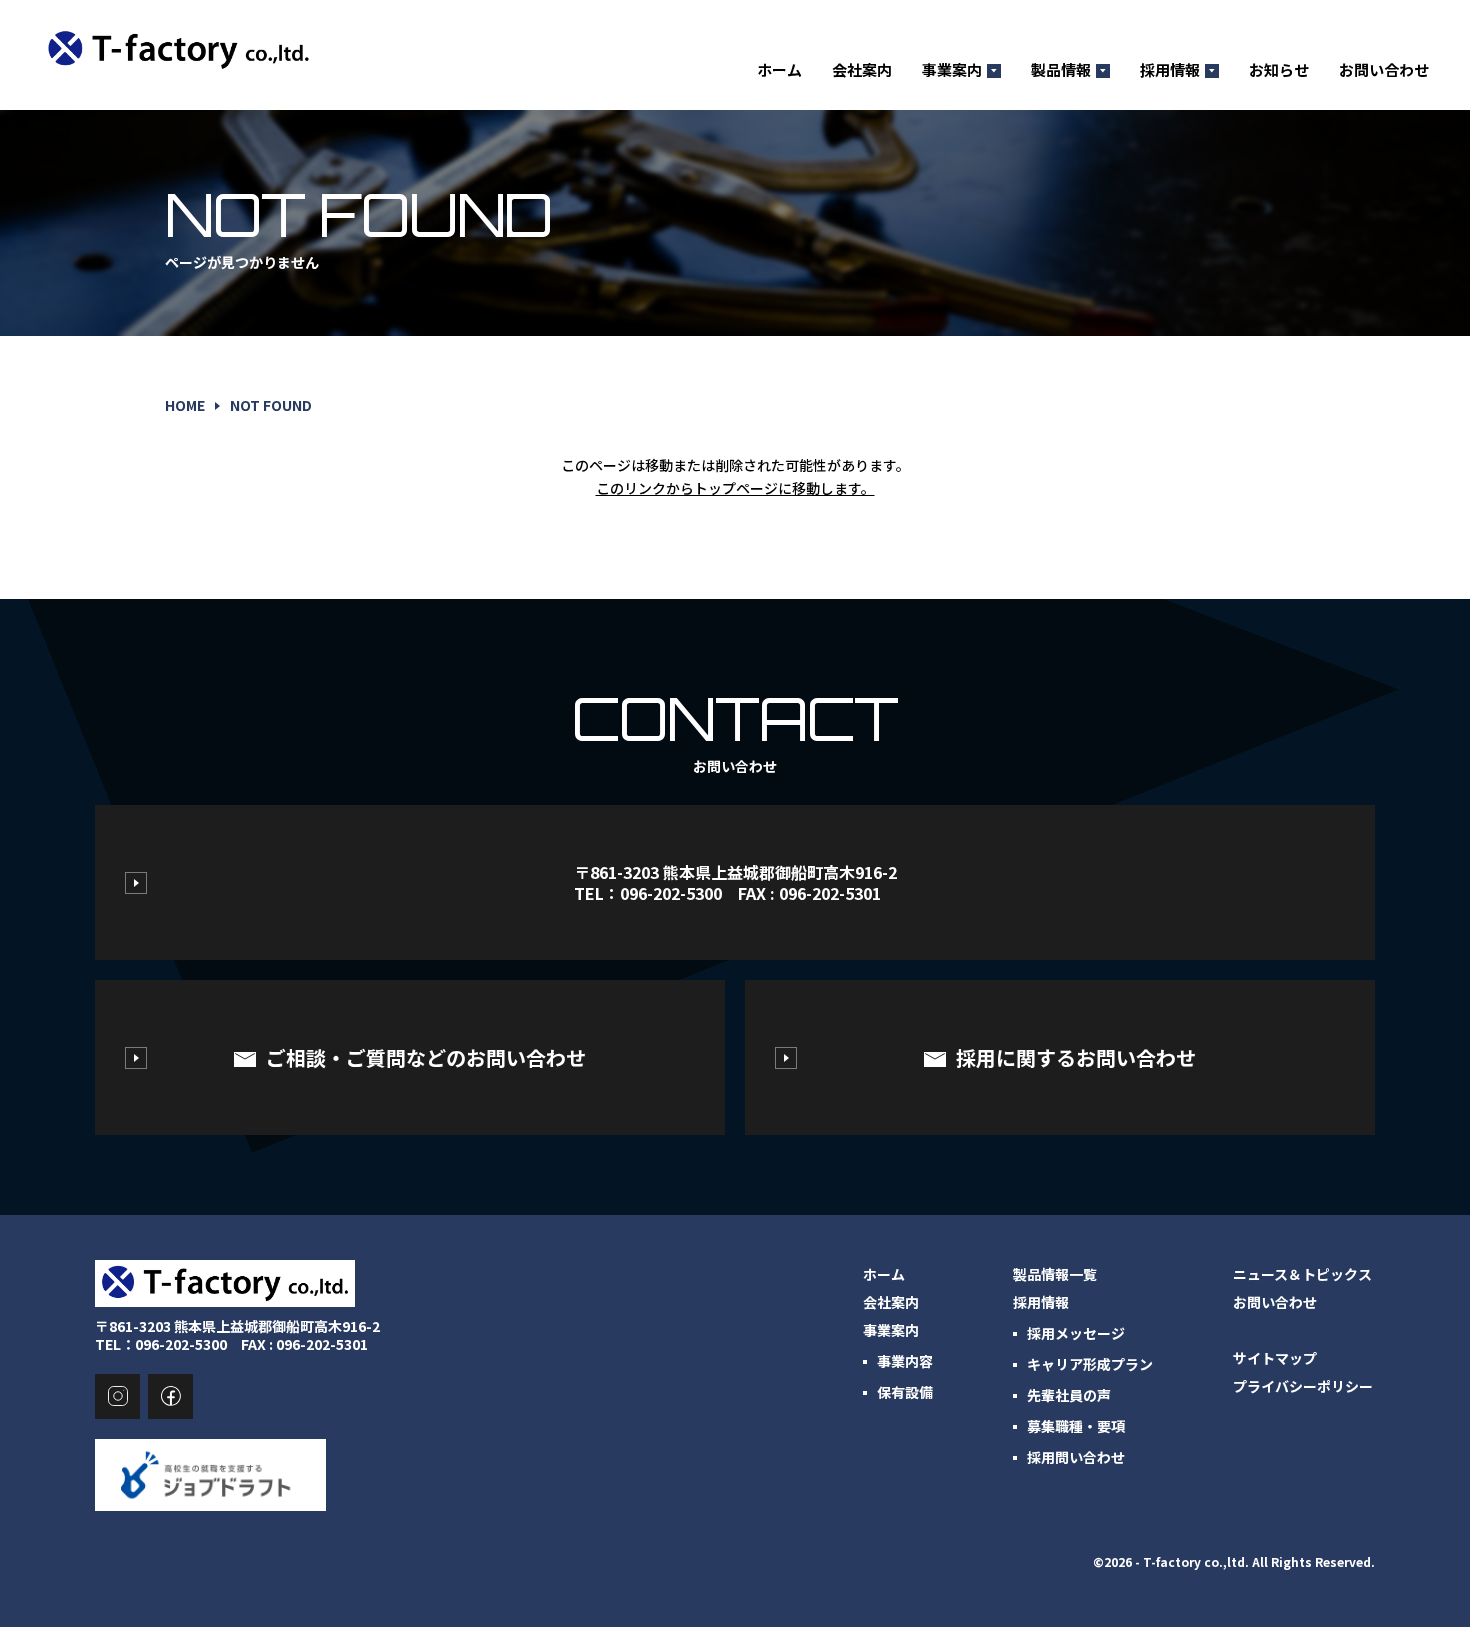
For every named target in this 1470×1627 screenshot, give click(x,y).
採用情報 (1170, 70)
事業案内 (952, 70)
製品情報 (1061, 70)
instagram (117, 1396)
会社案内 (862, 70)
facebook (170, 1396)
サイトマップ (1275, 1358)
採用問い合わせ (1076, 1457)
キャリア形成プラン (1090, 1364)
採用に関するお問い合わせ (1076, 1057)
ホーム (779, 70)
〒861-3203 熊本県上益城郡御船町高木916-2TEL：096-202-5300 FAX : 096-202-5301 (735, 882)
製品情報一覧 (1055, 1274)
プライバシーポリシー (1303, 1386)
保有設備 (905, 1392)
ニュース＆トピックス (1302, 1274)
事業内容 (905, 1361)
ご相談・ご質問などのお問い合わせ (426, 1057)
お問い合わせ (1384, 70)
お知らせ (1279, 70)
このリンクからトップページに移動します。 (735, 488)
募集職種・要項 (1076, 1426)
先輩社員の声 (1069, 1395)
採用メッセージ (1076, 1333)
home (185, 405)
